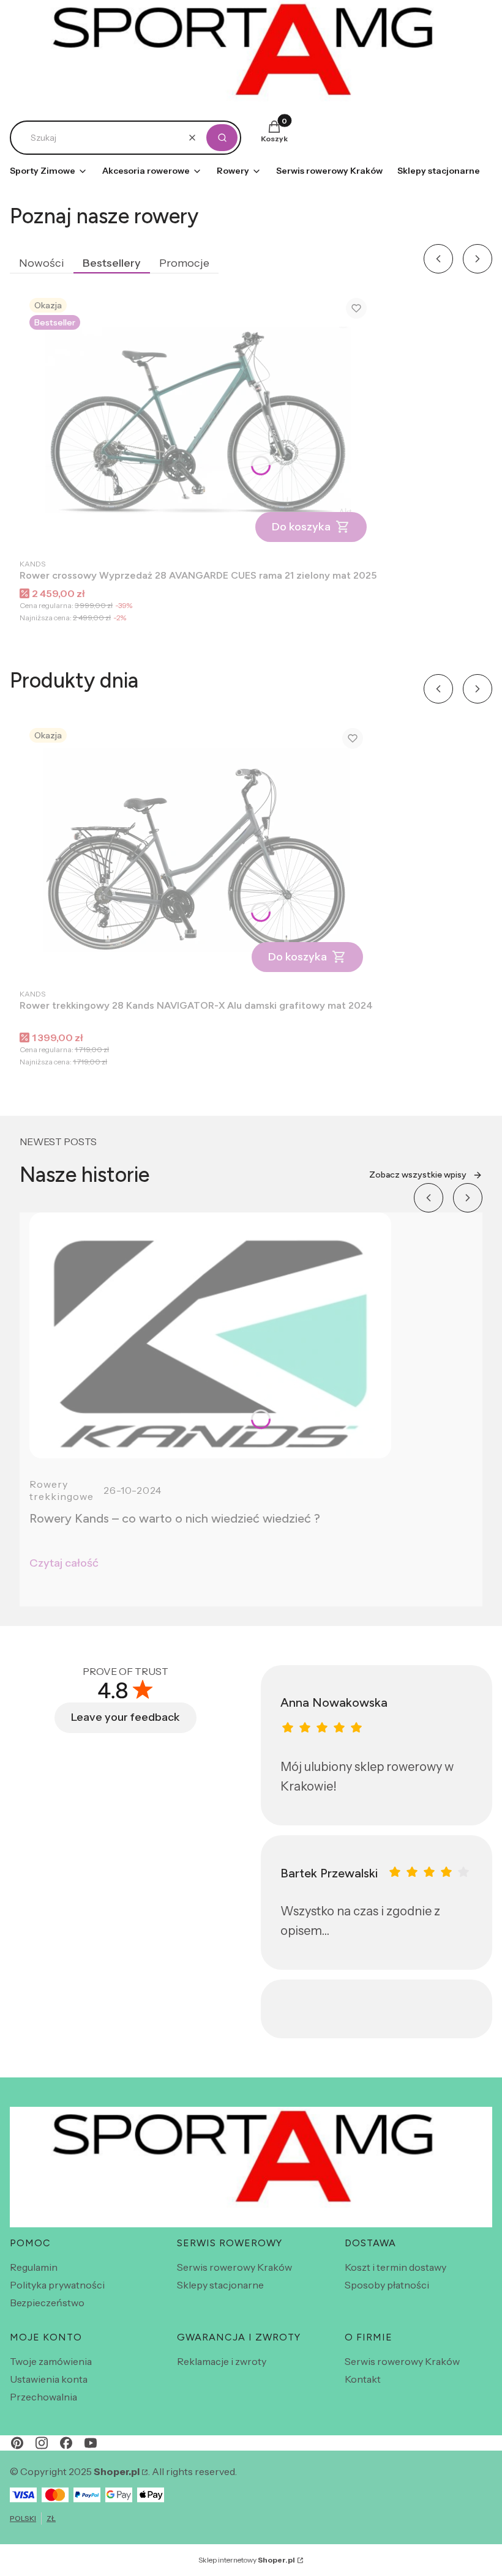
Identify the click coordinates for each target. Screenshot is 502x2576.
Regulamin (34, 2267)
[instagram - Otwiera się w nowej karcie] (42, 2443)
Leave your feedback (125, 1717)
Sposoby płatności (387, 2285)
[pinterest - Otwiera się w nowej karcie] (17, 2443)
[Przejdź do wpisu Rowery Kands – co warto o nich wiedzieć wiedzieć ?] (210, 1335)
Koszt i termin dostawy (395, 2267)
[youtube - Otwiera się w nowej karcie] (91, 2443)
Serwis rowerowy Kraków (234, 2267)
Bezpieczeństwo (47, 2303)
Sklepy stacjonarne (220, 2285)
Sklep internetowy (247, 2560)
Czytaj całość (64, 1563)
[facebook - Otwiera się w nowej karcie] (66, 2443)
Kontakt (363, 2379)
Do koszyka (301, 527)
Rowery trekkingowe (62, 1490)
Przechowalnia (43, 2397)
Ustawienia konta (49, 2379)
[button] (222, 138)
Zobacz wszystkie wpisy (418, 1175)
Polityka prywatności (57, 2285)
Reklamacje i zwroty (222, 2361)
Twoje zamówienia (51, 2361)
